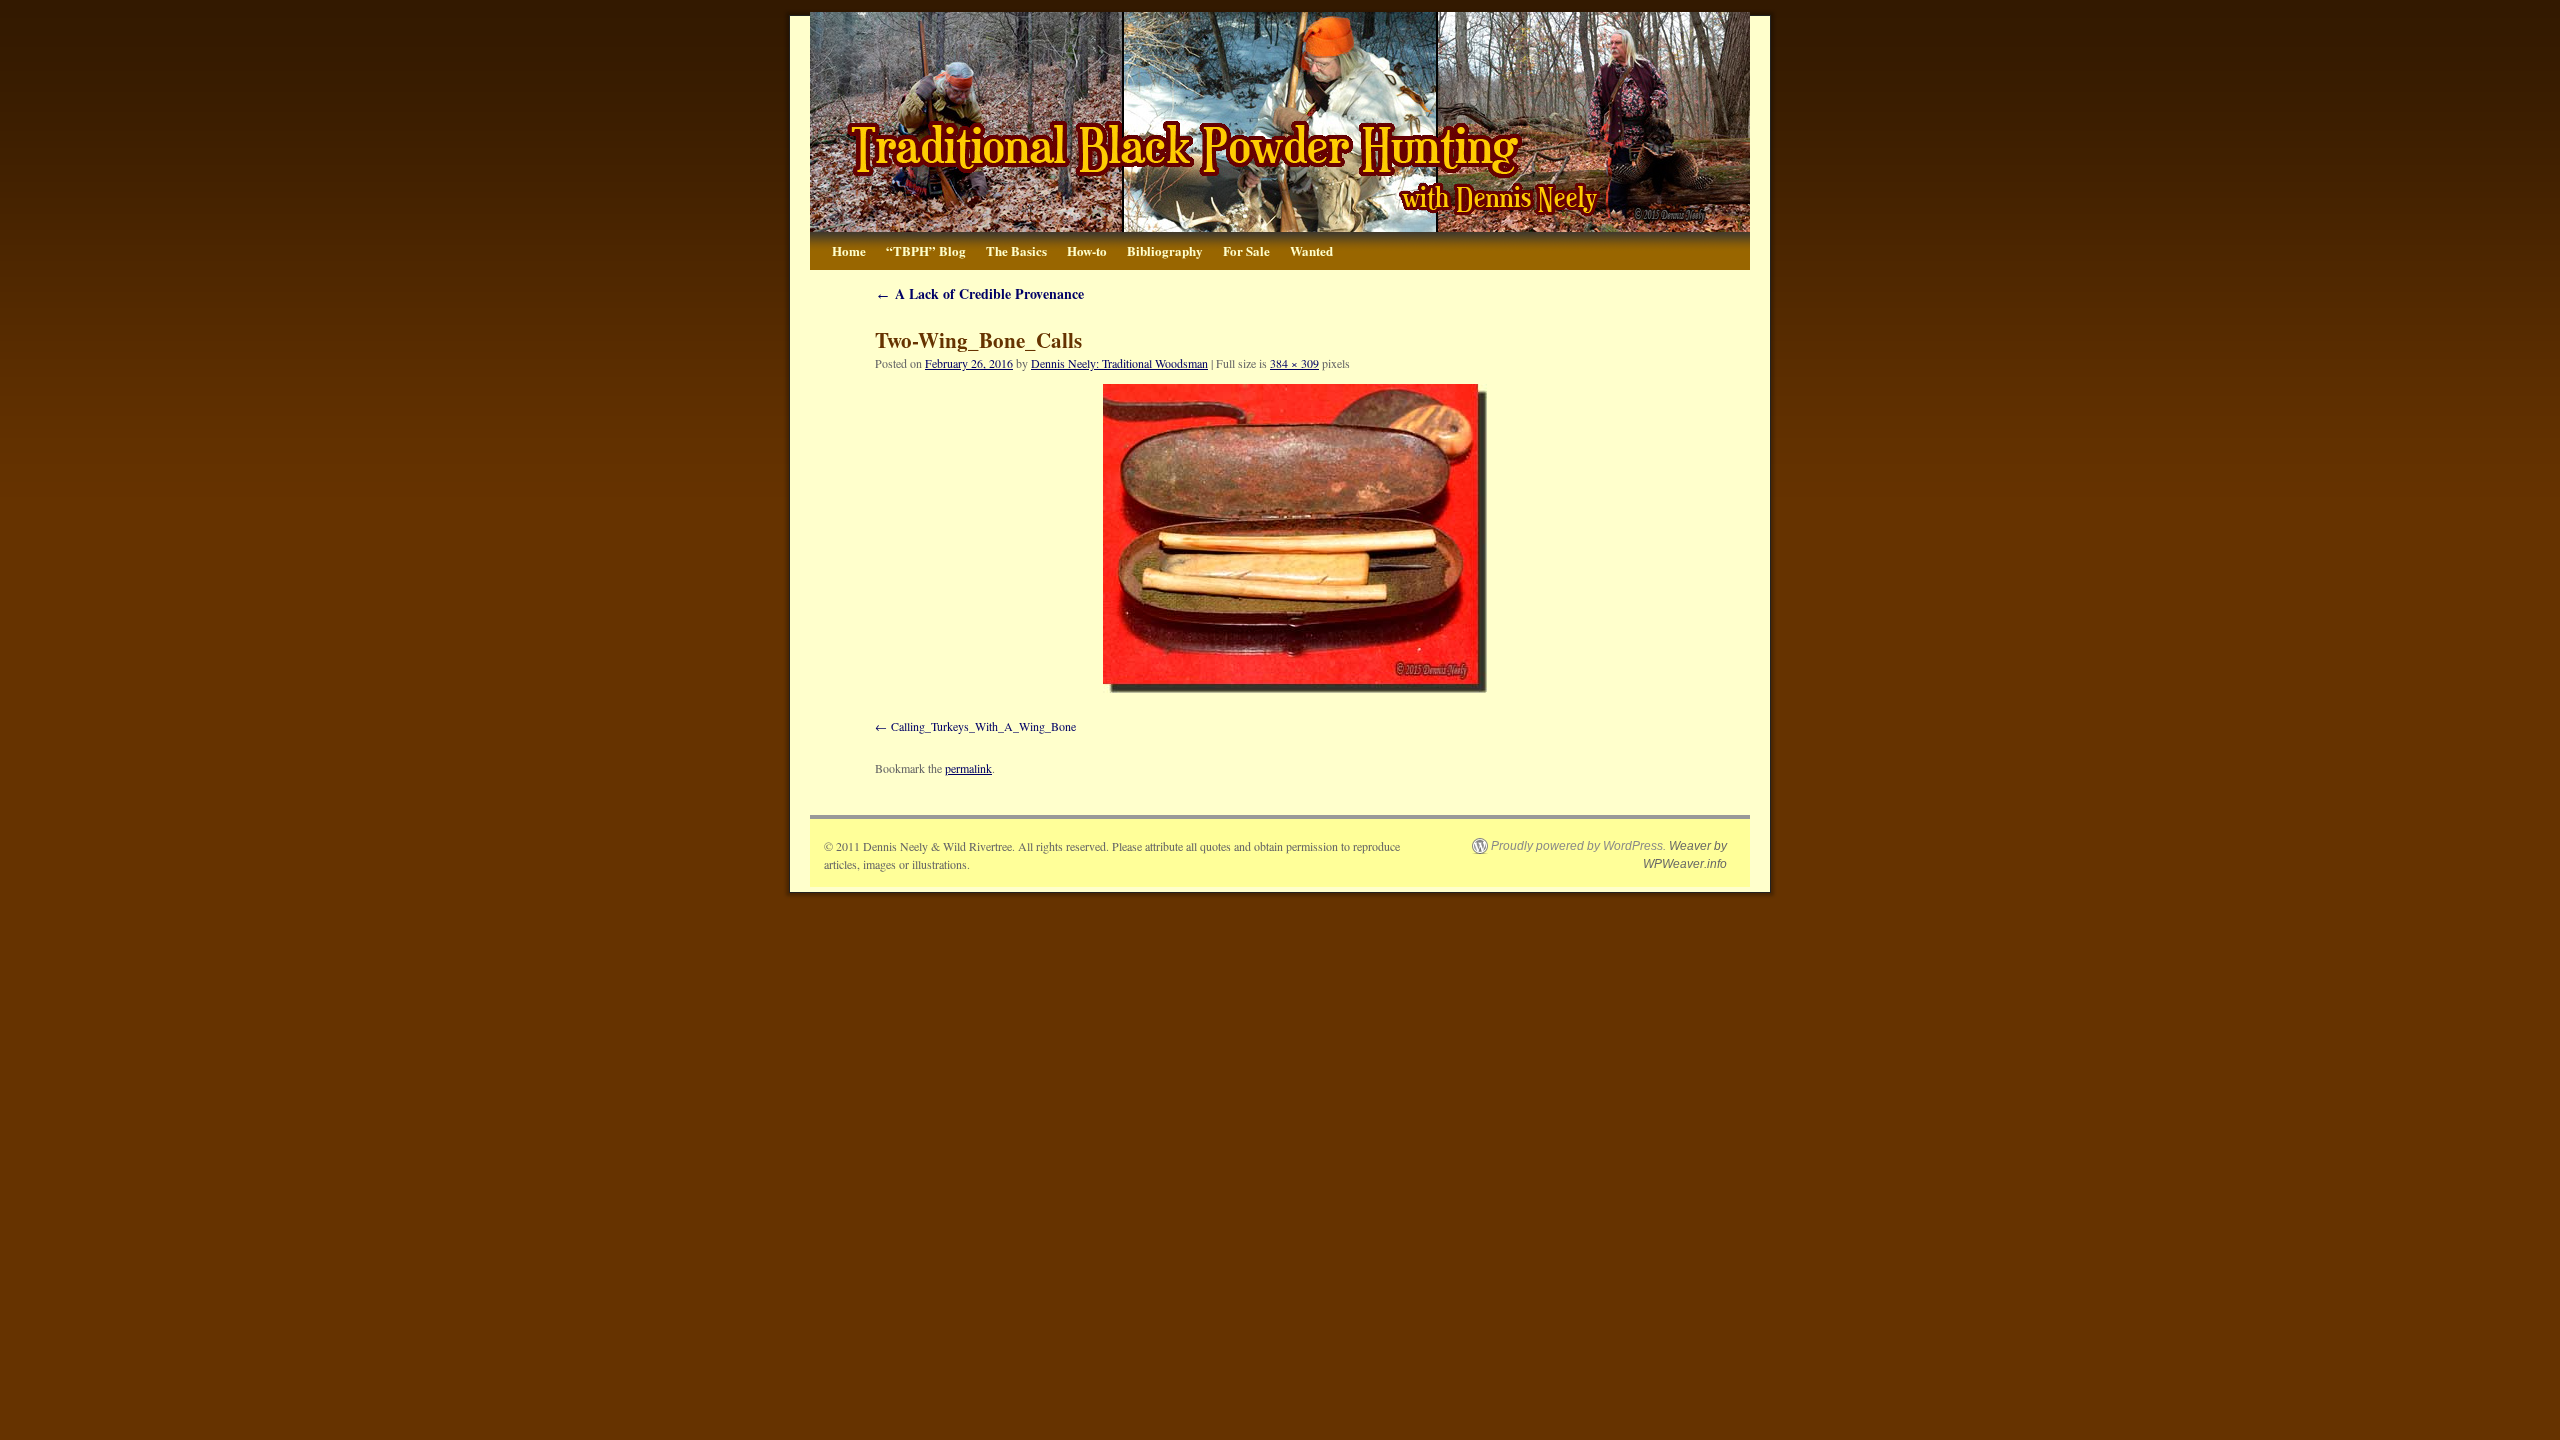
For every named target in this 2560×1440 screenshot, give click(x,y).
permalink (968, 768)
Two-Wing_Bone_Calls (978, 340)
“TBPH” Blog (926, 250)
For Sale (1246, 250)
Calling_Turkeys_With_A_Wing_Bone (983, 726)
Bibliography (1165, 250)
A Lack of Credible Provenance (979, 293)
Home (849, 250)
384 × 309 (1294, 363)
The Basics (1016, 250)
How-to (1087, 250)
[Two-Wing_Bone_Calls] (1295, 538)
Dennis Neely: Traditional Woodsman (1119, 363)
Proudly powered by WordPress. (1578, 846)
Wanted (1311, 250)
